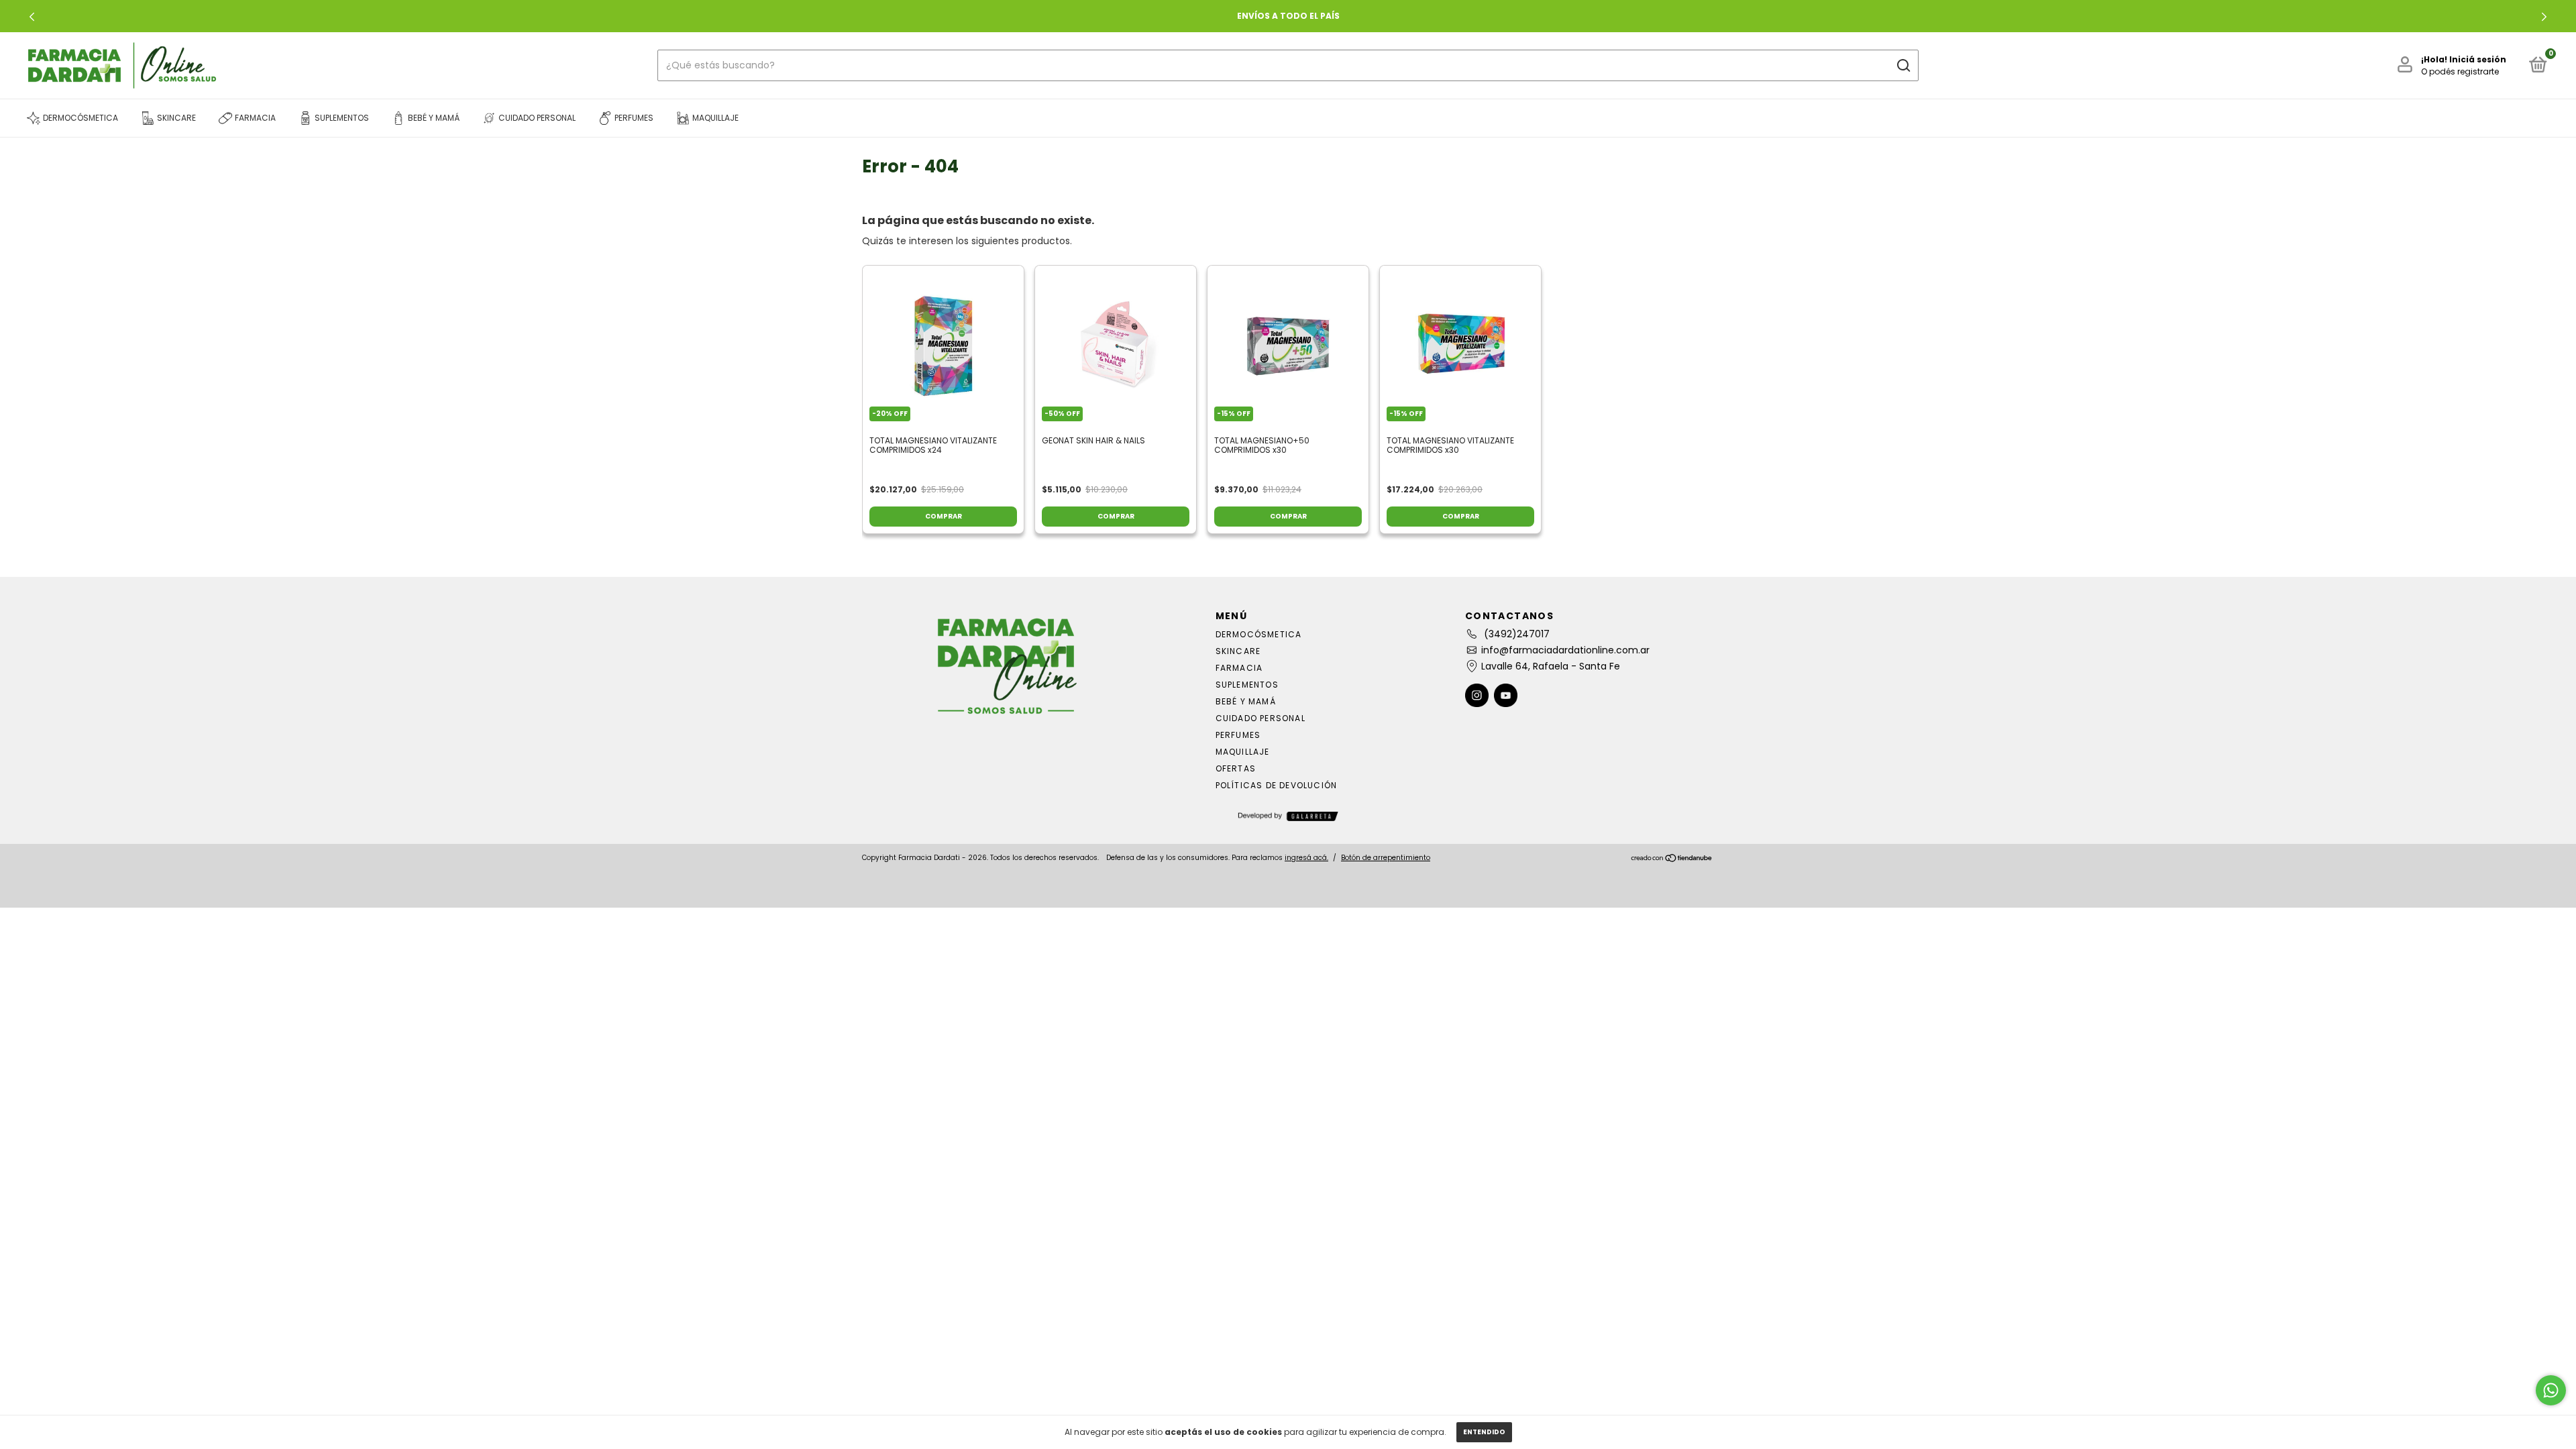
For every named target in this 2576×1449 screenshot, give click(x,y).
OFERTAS (1236, 768)
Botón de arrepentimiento (1386, 858)
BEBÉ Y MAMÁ (1246, 701)
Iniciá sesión (2478, 59)
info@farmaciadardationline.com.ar (1565, 650)
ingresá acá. (1306, 858)
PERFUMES (1238, 735)
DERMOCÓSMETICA (1259, 634)
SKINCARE (1238, 651)
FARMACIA (1239, 668)
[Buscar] (1903, 66)
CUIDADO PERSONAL (1260, 718)
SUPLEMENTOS (1247, 685)
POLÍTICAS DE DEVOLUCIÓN (1277, 785)
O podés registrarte (2460, 71)
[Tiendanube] (1672, 859)
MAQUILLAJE (1243, 752)
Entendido (1484, 1432)
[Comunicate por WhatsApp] (2551, 1390)
